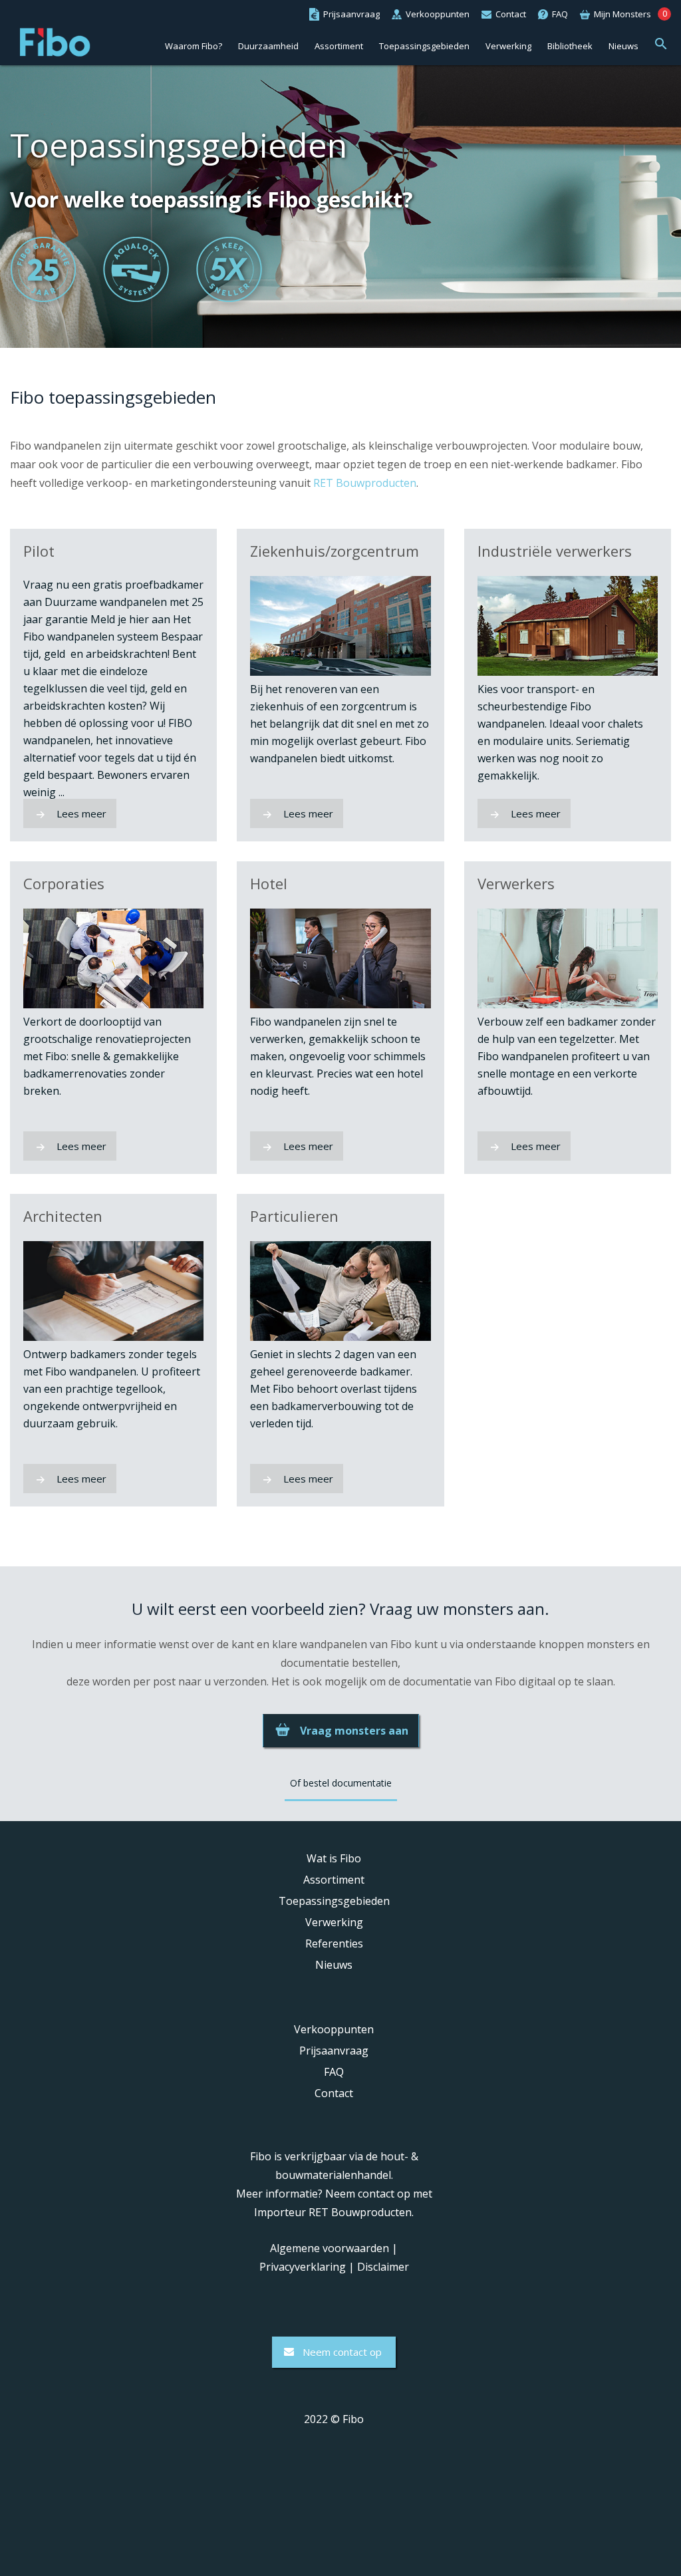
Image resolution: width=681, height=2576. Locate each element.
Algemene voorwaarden (330, 2248)
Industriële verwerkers (555, 551)
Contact (334, 2093)
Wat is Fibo (334, 1858)
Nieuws (623, 46)
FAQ (334, 2072)
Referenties (334, 1943)
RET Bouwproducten (365, 483)
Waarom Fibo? (194, 46)
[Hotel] (340, 1004)
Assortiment (339, 46)
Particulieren (294, 1216)
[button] (661, 42)
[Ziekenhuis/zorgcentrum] (340, 672)
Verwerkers (516, 884)
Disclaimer (383, 2267)
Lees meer (81, 813)
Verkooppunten (334, 2029)
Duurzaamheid (268, 46)
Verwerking (508, 46)
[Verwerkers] (568, 1004)
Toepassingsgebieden (424, 46)
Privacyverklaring (303, 2267)
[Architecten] (113, 1337)
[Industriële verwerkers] (568, 672)
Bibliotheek (570, 46)
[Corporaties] (113, 1004)
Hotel (269, 884)
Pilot (39, 551)
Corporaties (64, 884)
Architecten (63, 1216)
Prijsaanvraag (334, 2051)
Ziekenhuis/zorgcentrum (335, 551)
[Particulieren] (340, 1337)
